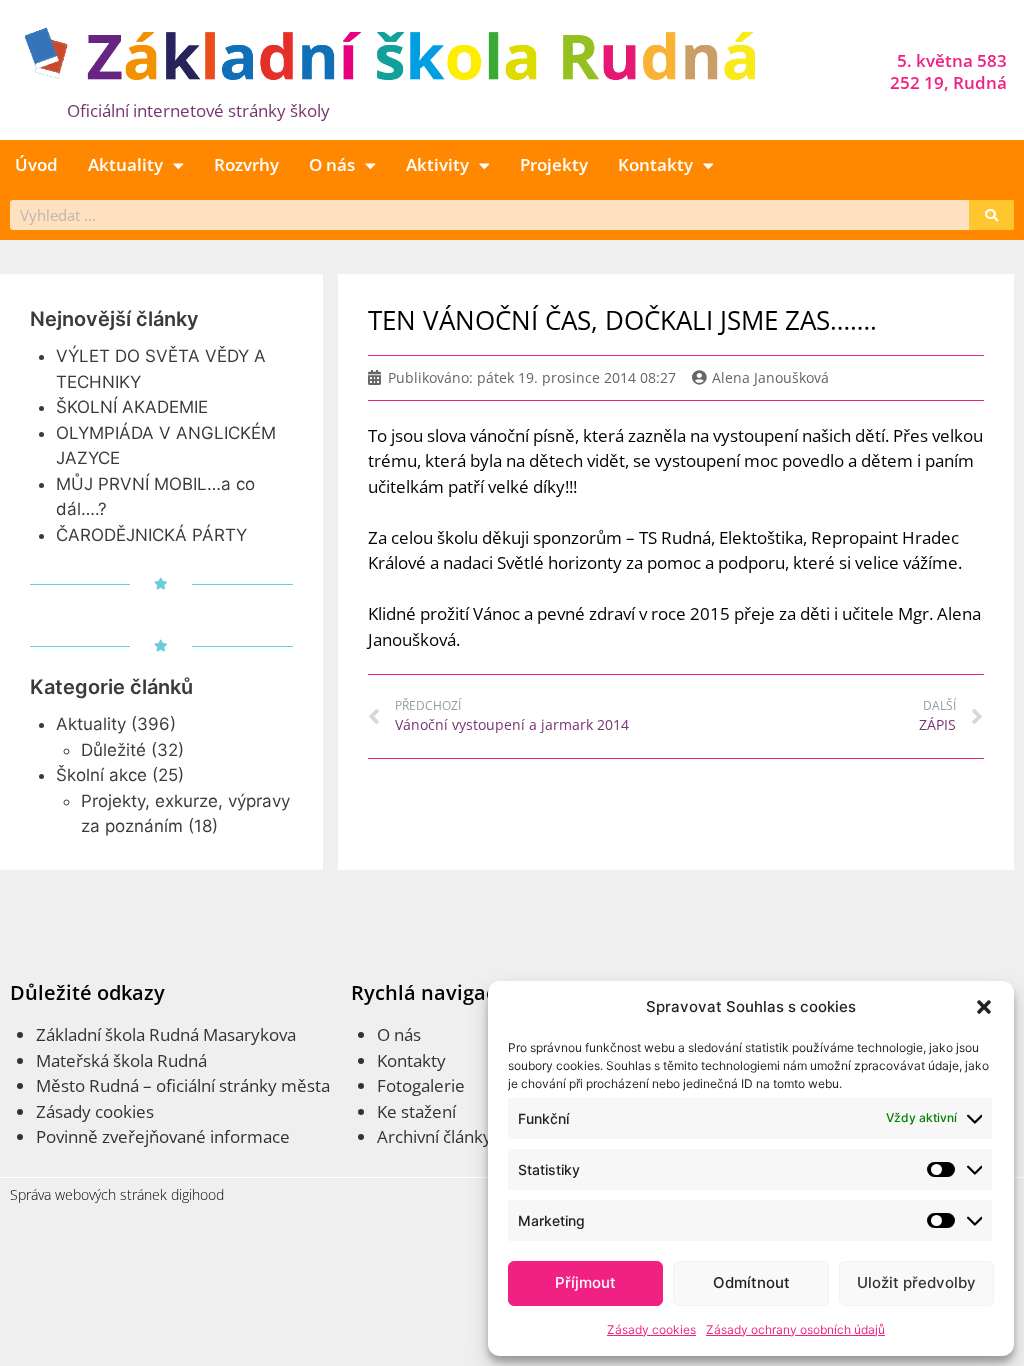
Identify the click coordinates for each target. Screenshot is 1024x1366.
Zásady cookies (651, 1329)
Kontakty (655, 164)
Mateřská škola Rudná (121, 1060)
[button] (984, 1007)
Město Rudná (87, 1085)
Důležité (113, 750)
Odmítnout (751, 1282)
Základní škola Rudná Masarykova (166, 1034)
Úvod (36, 164)
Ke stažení (416, 1111)
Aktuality (125, 164)
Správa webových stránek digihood (117, 1194)
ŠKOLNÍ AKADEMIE (132, 407)
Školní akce (101, 775)
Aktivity (437, 164)
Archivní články (434, 1136)
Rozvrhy (246, 164)
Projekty (554, 164)
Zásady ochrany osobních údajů (795, 1329)
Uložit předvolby (916, 1282)
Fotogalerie (421, 1085)
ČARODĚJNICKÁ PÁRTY (151, 535)
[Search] (991, 215)
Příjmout (585, 1282)
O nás (332, 164)
